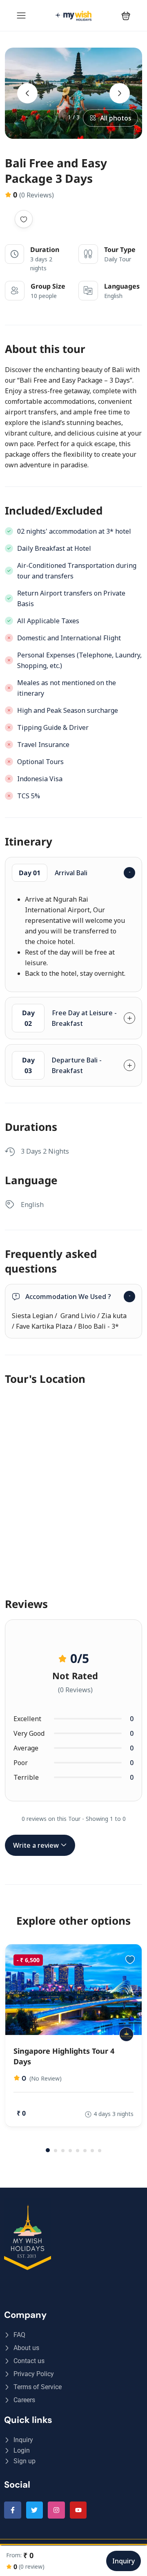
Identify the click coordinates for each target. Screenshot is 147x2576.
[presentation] (27, 93)
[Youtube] (78, 2510)
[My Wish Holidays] (126, 2034)
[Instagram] (56, 2510)
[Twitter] (35, 2510)
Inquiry (124, 2561)
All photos (116, 118)
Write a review (37, 1845)
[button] (126, 16)
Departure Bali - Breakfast (62, 1065)
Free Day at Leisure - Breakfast (70, 1018)
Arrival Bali (53, 873)
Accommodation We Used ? (68, 1297)
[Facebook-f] (13, 2510)
